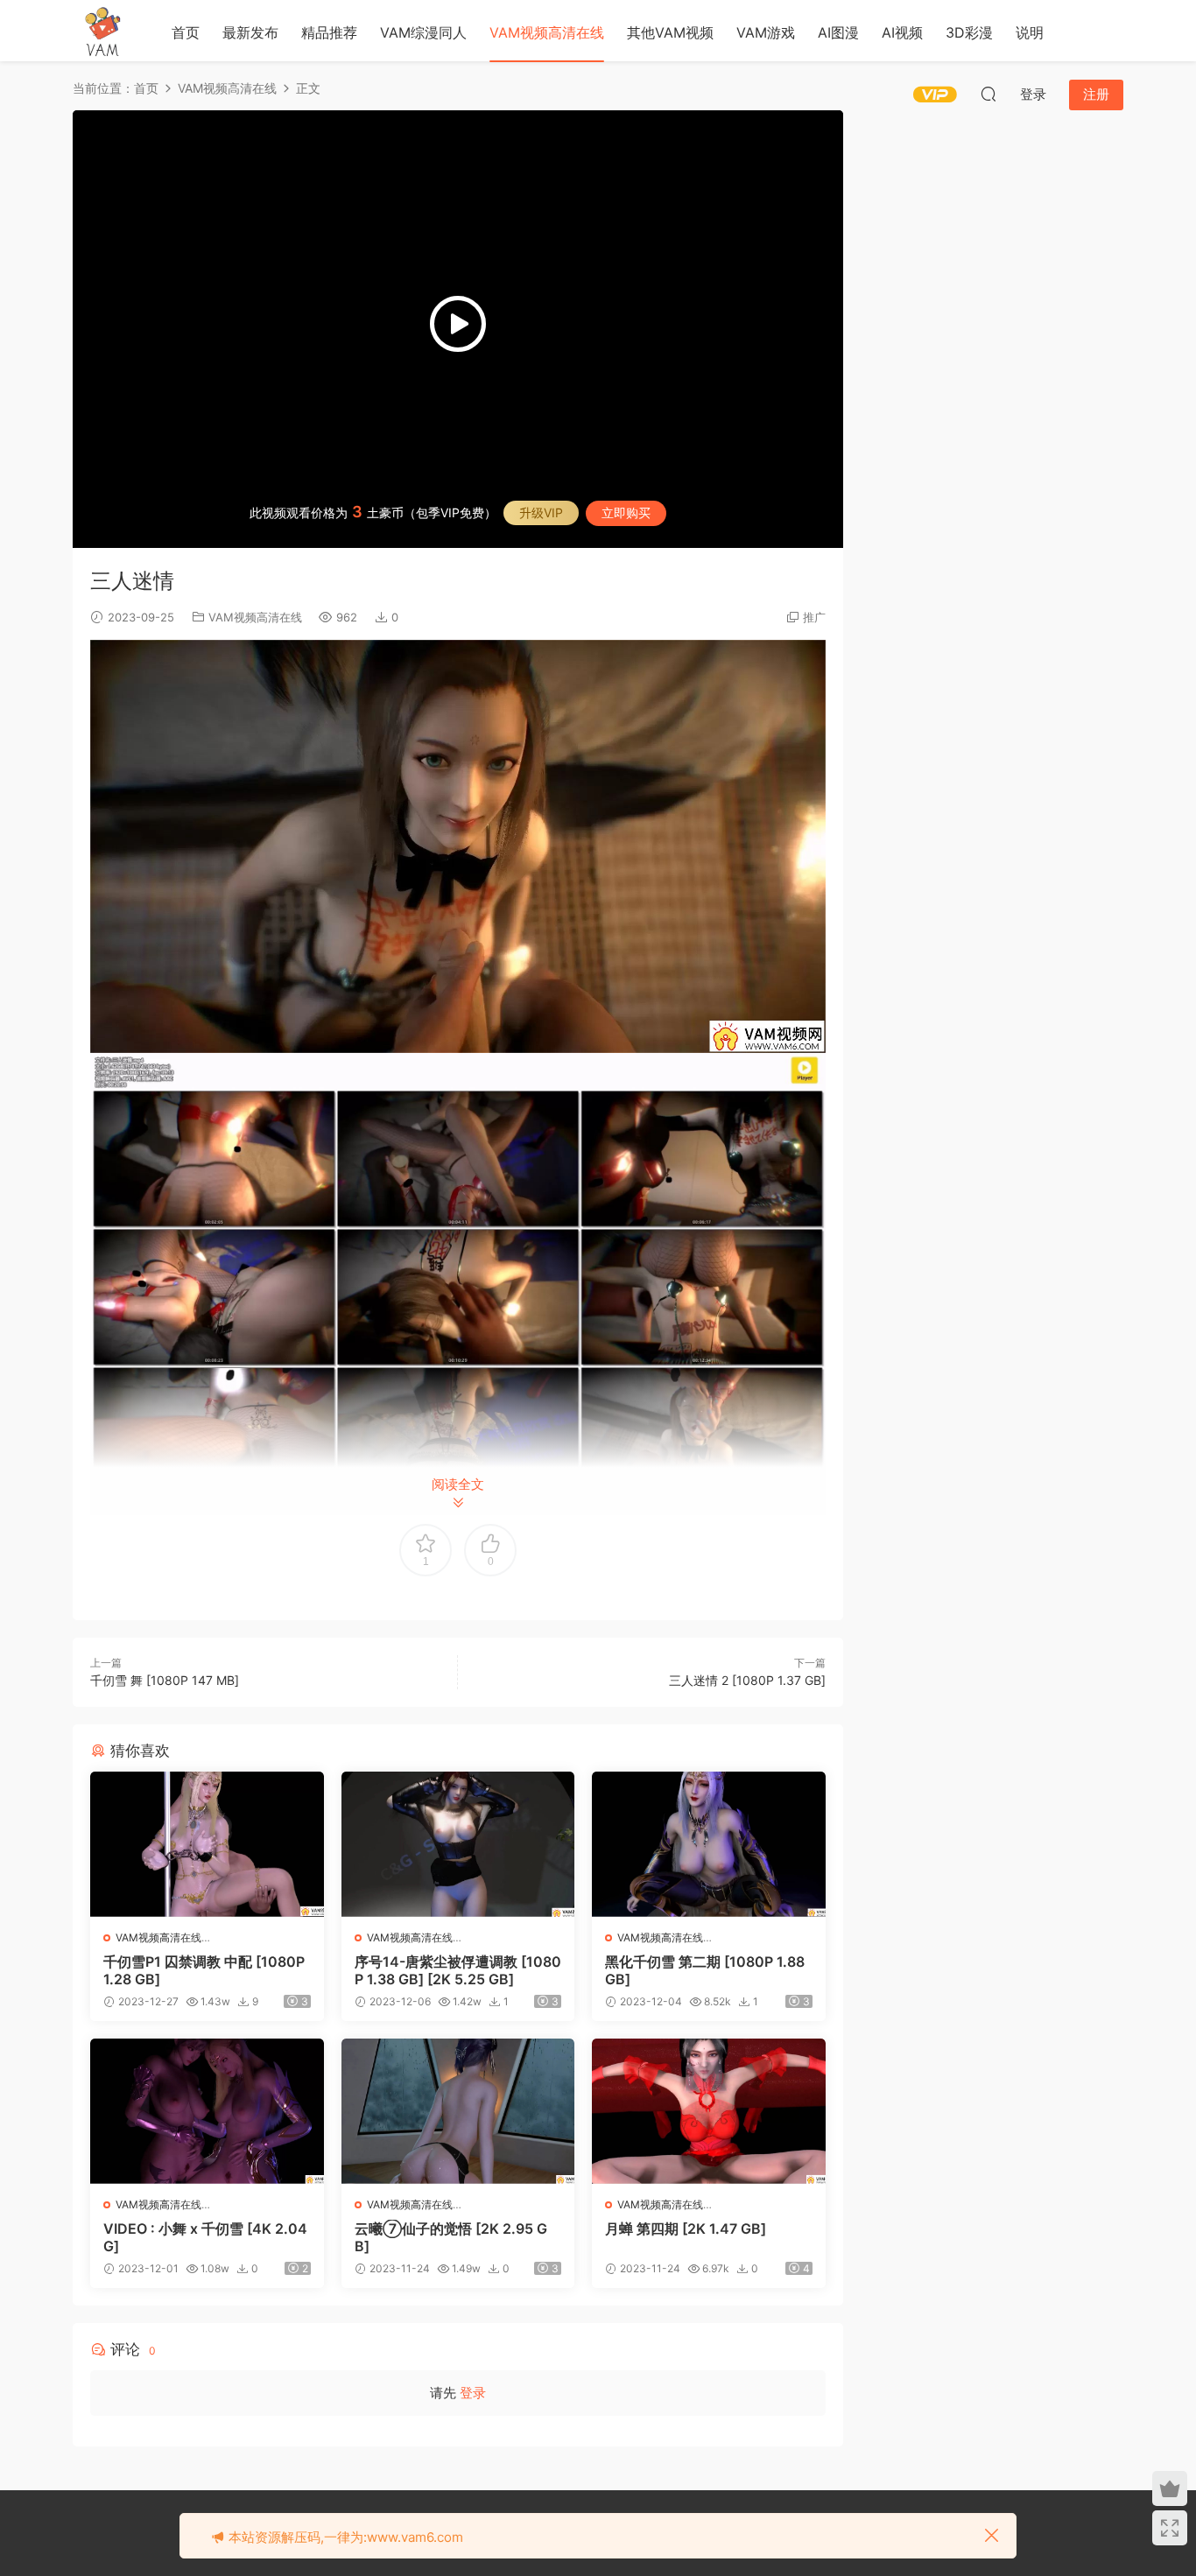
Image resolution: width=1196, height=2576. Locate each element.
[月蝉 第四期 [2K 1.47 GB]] (709, 2111)
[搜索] (988, 94)
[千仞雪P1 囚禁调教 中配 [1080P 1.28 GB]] (207, 1844)
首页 (186, 32)
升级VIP (541, 512)
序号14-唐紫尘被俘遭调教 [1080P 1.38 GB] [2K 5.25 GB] (458, 1970)
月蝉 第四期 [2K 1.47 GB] (686, 2229)
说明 (1030, 32)
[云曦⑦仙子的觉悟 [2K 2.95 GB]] (458, 2111)
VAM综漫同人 (423, 32)
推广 (814, 617)
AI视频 (902, 32)
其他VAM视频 (670, 32)
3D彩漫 (969, 32)
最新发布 (250, 32)
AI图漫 (838, 32)
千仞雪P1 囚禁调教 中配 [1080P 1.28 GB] (204, 1970)
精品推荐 (329, 32)
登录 (473, 2393)
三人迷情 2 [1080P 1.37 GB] (747, 1680)
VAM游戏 (766, 32)
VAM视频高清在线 (547, 32)
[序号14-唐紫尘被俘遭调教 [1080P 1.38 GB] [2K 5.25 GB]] (458, 1844)
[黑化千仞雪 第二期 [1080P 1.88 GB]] (709, 1844)
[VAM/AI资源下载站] (103, 31)
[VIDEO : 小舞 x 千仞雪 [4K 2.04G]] (207, 2111)
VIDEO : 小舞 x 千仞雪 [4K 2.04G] (205, 2237)
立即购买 (626, 512)
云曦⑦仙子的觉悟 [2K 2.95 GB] (451, 2237)
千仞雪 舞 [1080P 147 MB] (165, 1680)
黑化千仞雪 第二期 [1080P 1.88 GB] (705, 1970)
